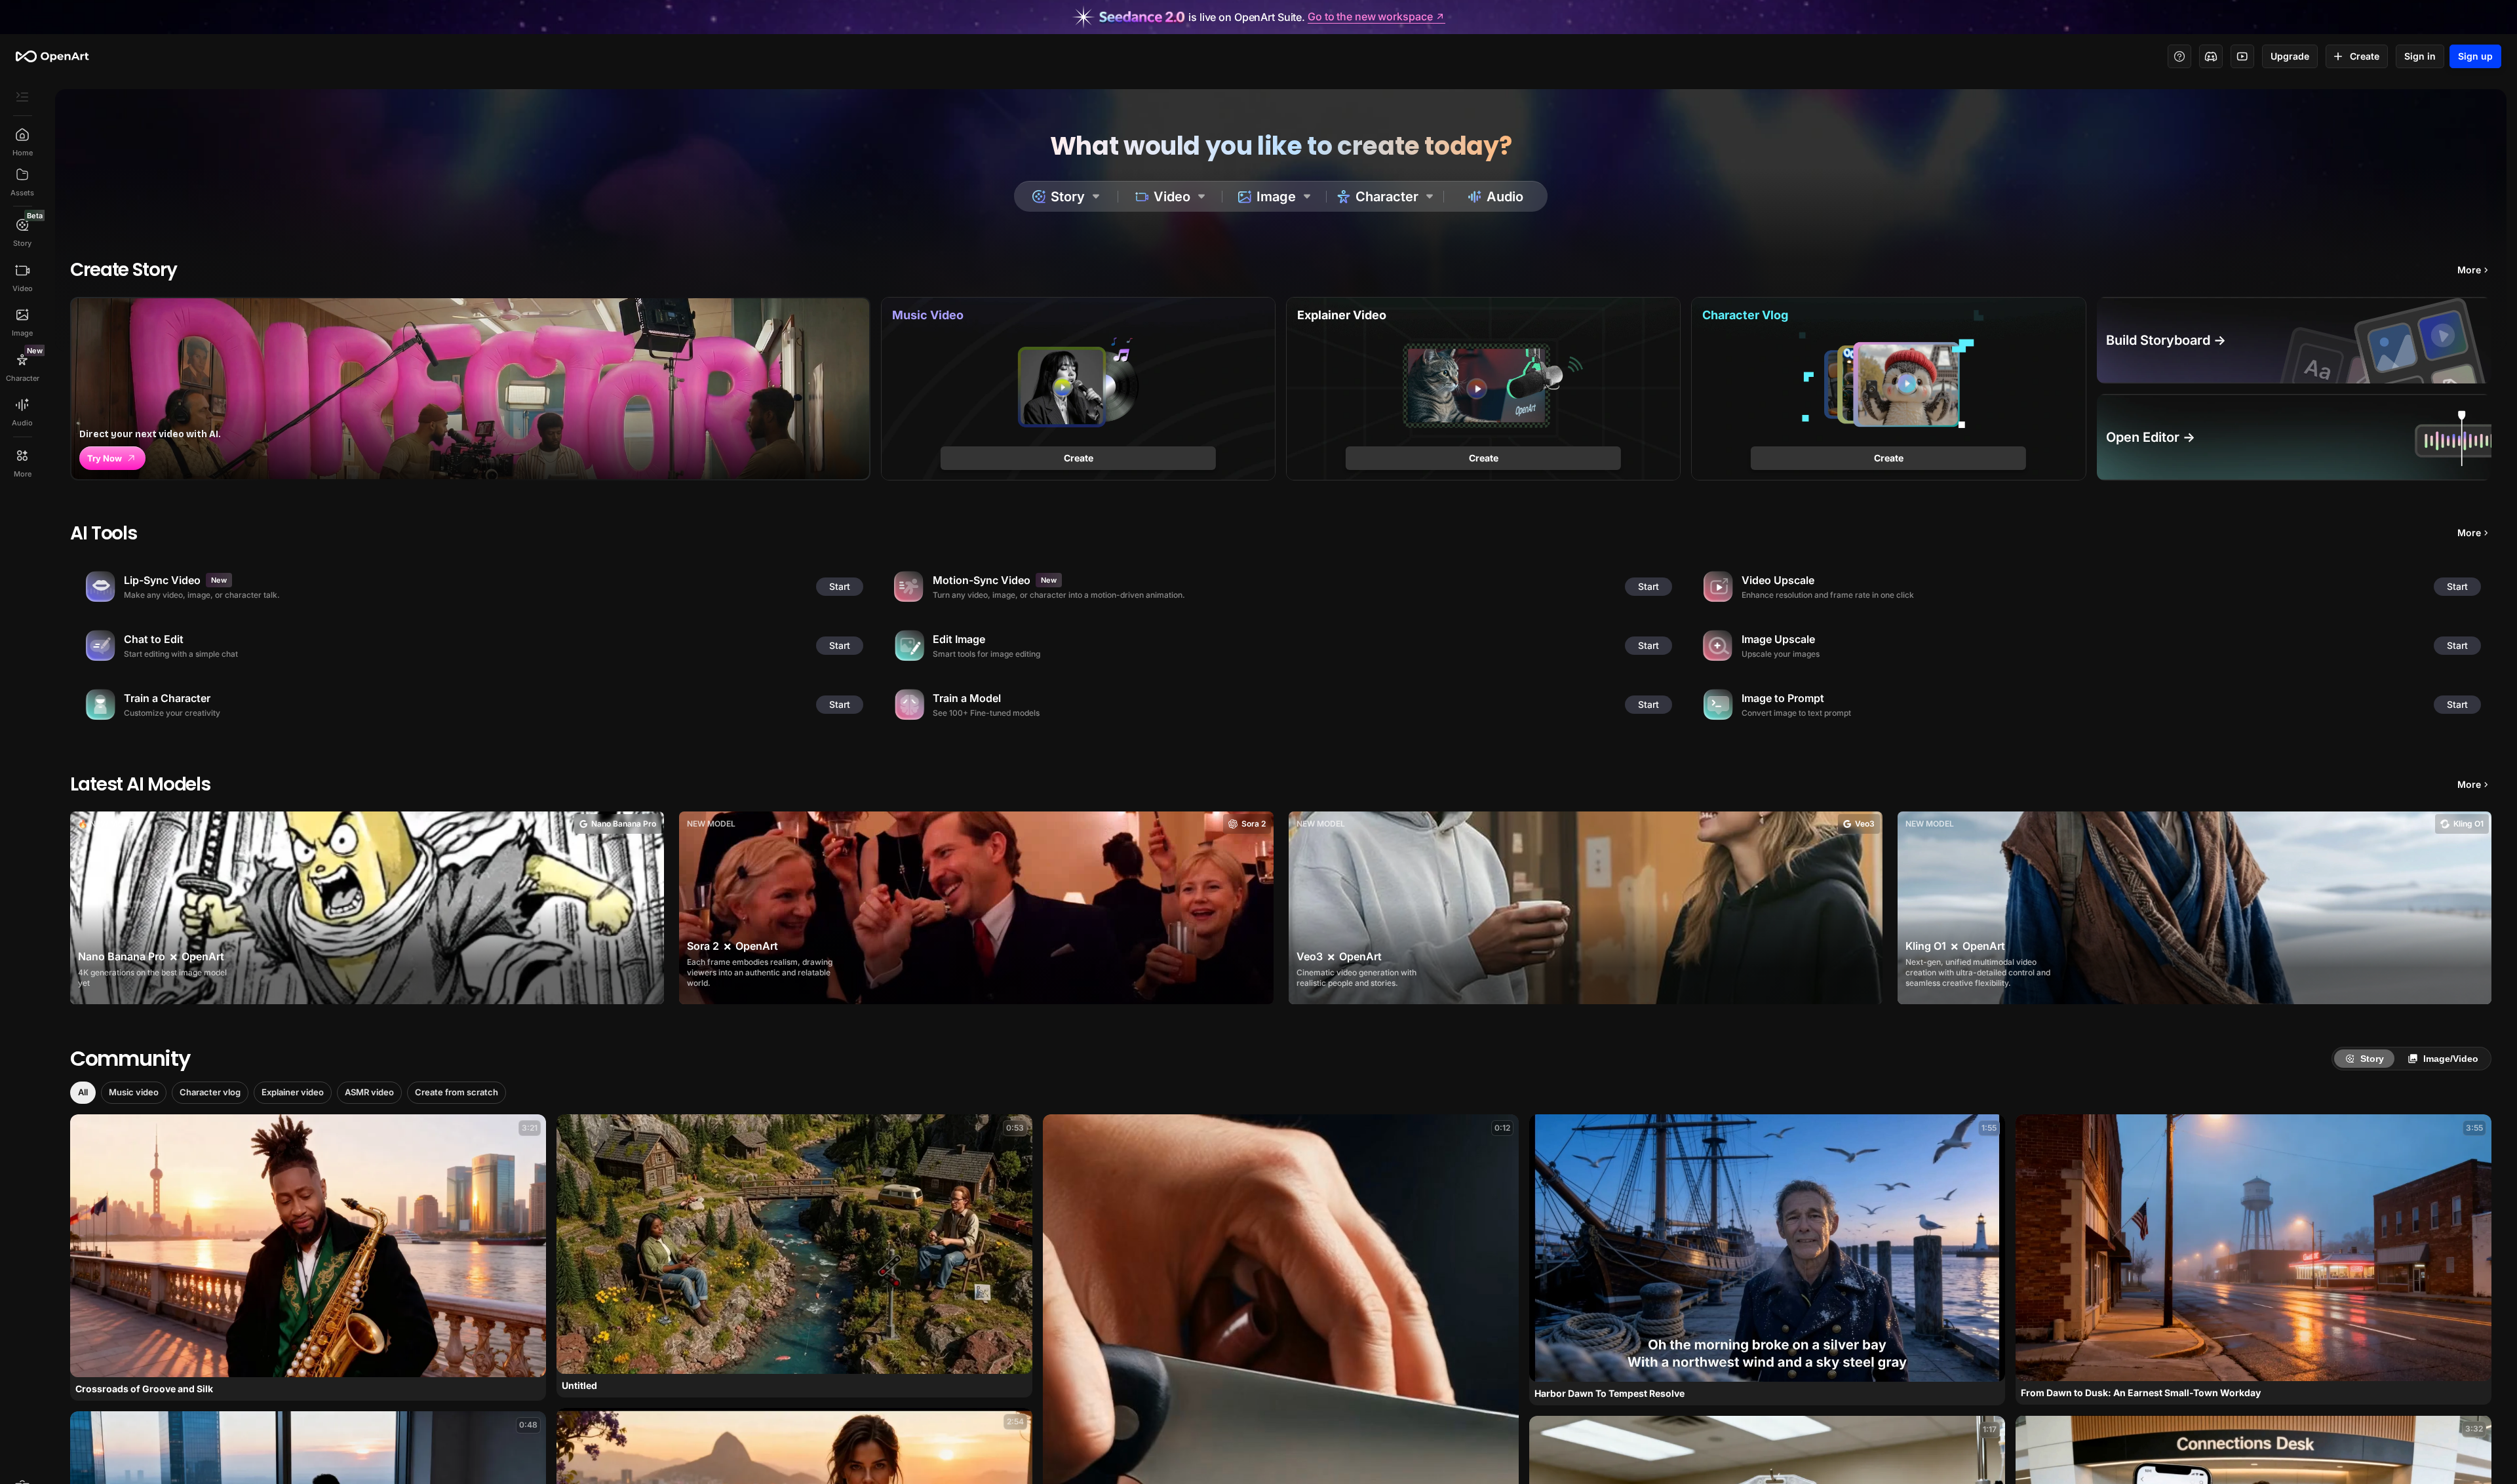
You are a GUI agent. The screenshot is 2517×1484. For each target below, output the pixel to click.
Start (840, 586)
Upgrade (2290, 56)
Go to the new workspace (1370, 17)
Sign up (2475, 56)
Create (2365, 56)
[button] (83, 1093)
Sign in (2420, 56)
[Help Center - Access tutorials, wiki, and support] (2179, 56)
